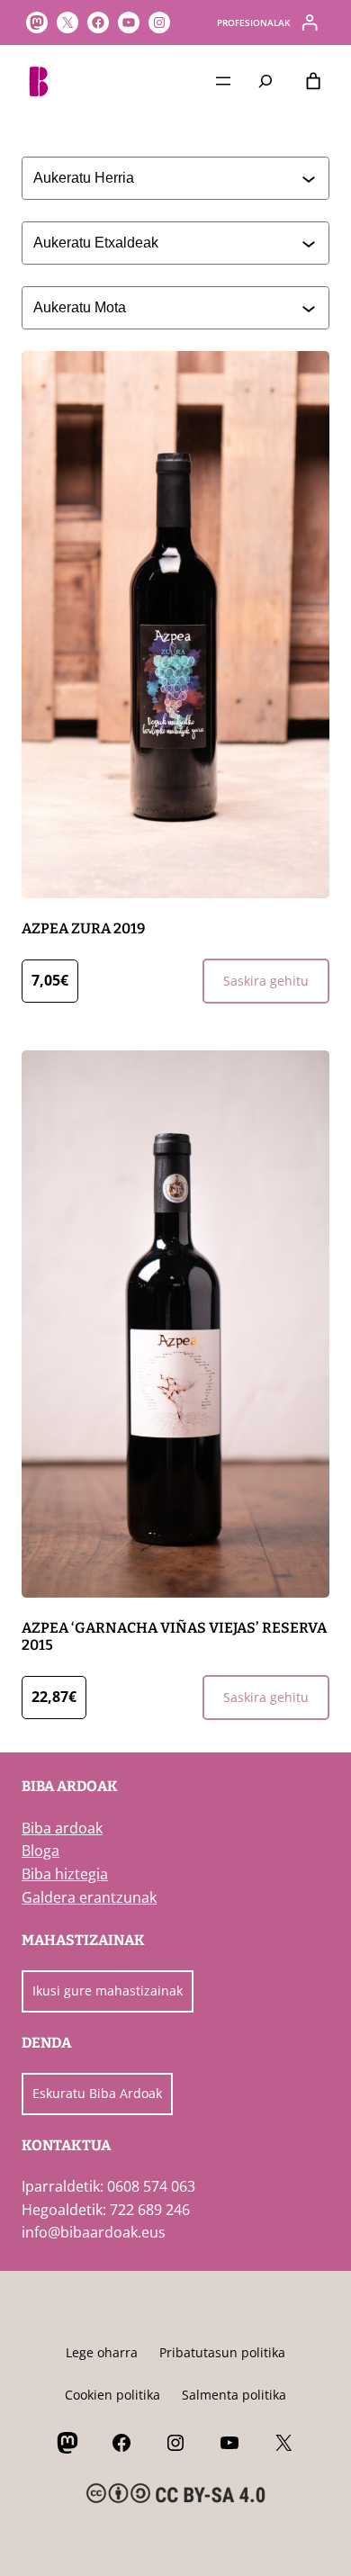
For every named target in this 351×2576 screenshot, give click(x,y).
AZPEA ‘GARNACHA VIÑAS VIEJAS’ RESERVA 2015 (174, 1636)
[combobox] (167, 178)
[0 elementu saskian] (314, 81)
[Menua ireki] (223, 81)
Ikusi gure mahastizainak (108, 1991)
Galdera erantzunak (89, 1897)
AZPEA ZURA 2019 (83, 928)
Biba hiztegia (65, 1874)
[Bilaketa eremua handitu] (266, 81)
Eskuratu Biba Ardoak (97, 2093)
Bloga (40, 1851)
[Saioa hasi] (310, 23)
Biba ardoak (62, 1828)
